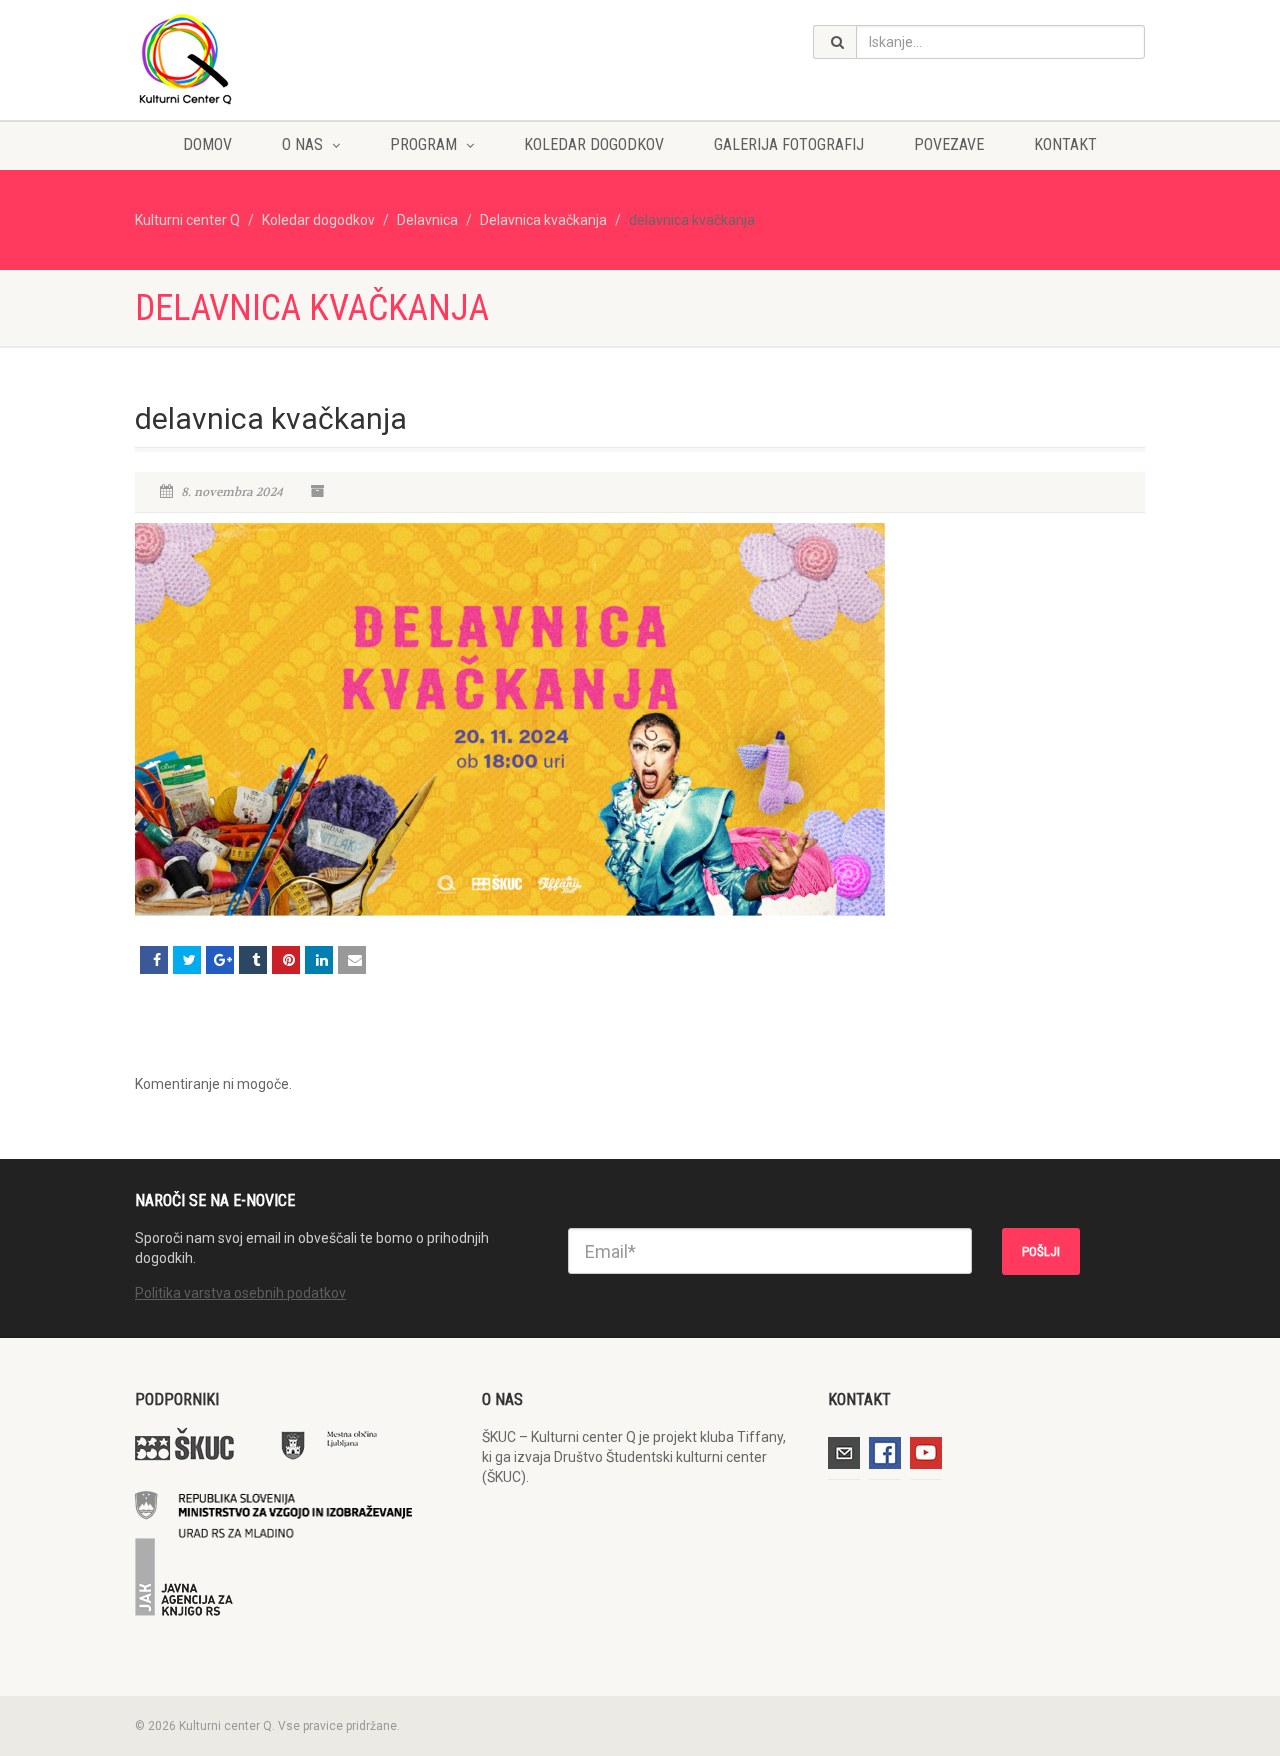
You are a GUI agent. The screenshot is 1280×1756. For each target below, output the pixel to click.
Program (423, 144)
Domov (207, 144)
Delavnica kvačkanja (543, 220)
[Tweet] (187, 960)
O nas (302, 144)
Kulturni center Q (187, 220)
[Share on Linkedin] (319, 960)
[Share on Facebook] (154, 960)
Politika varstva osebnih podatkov (240, 1293)
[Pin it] (286, 960)
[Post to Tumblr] (253, 960)
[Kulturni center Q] (293, 58)
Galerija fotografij (789, 144)
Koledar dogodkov (594, 144)
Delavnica (427, 220)
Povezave (949, 144)
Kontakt (1065, 144)
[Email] (352, 960)
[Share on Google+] (220, 960)
